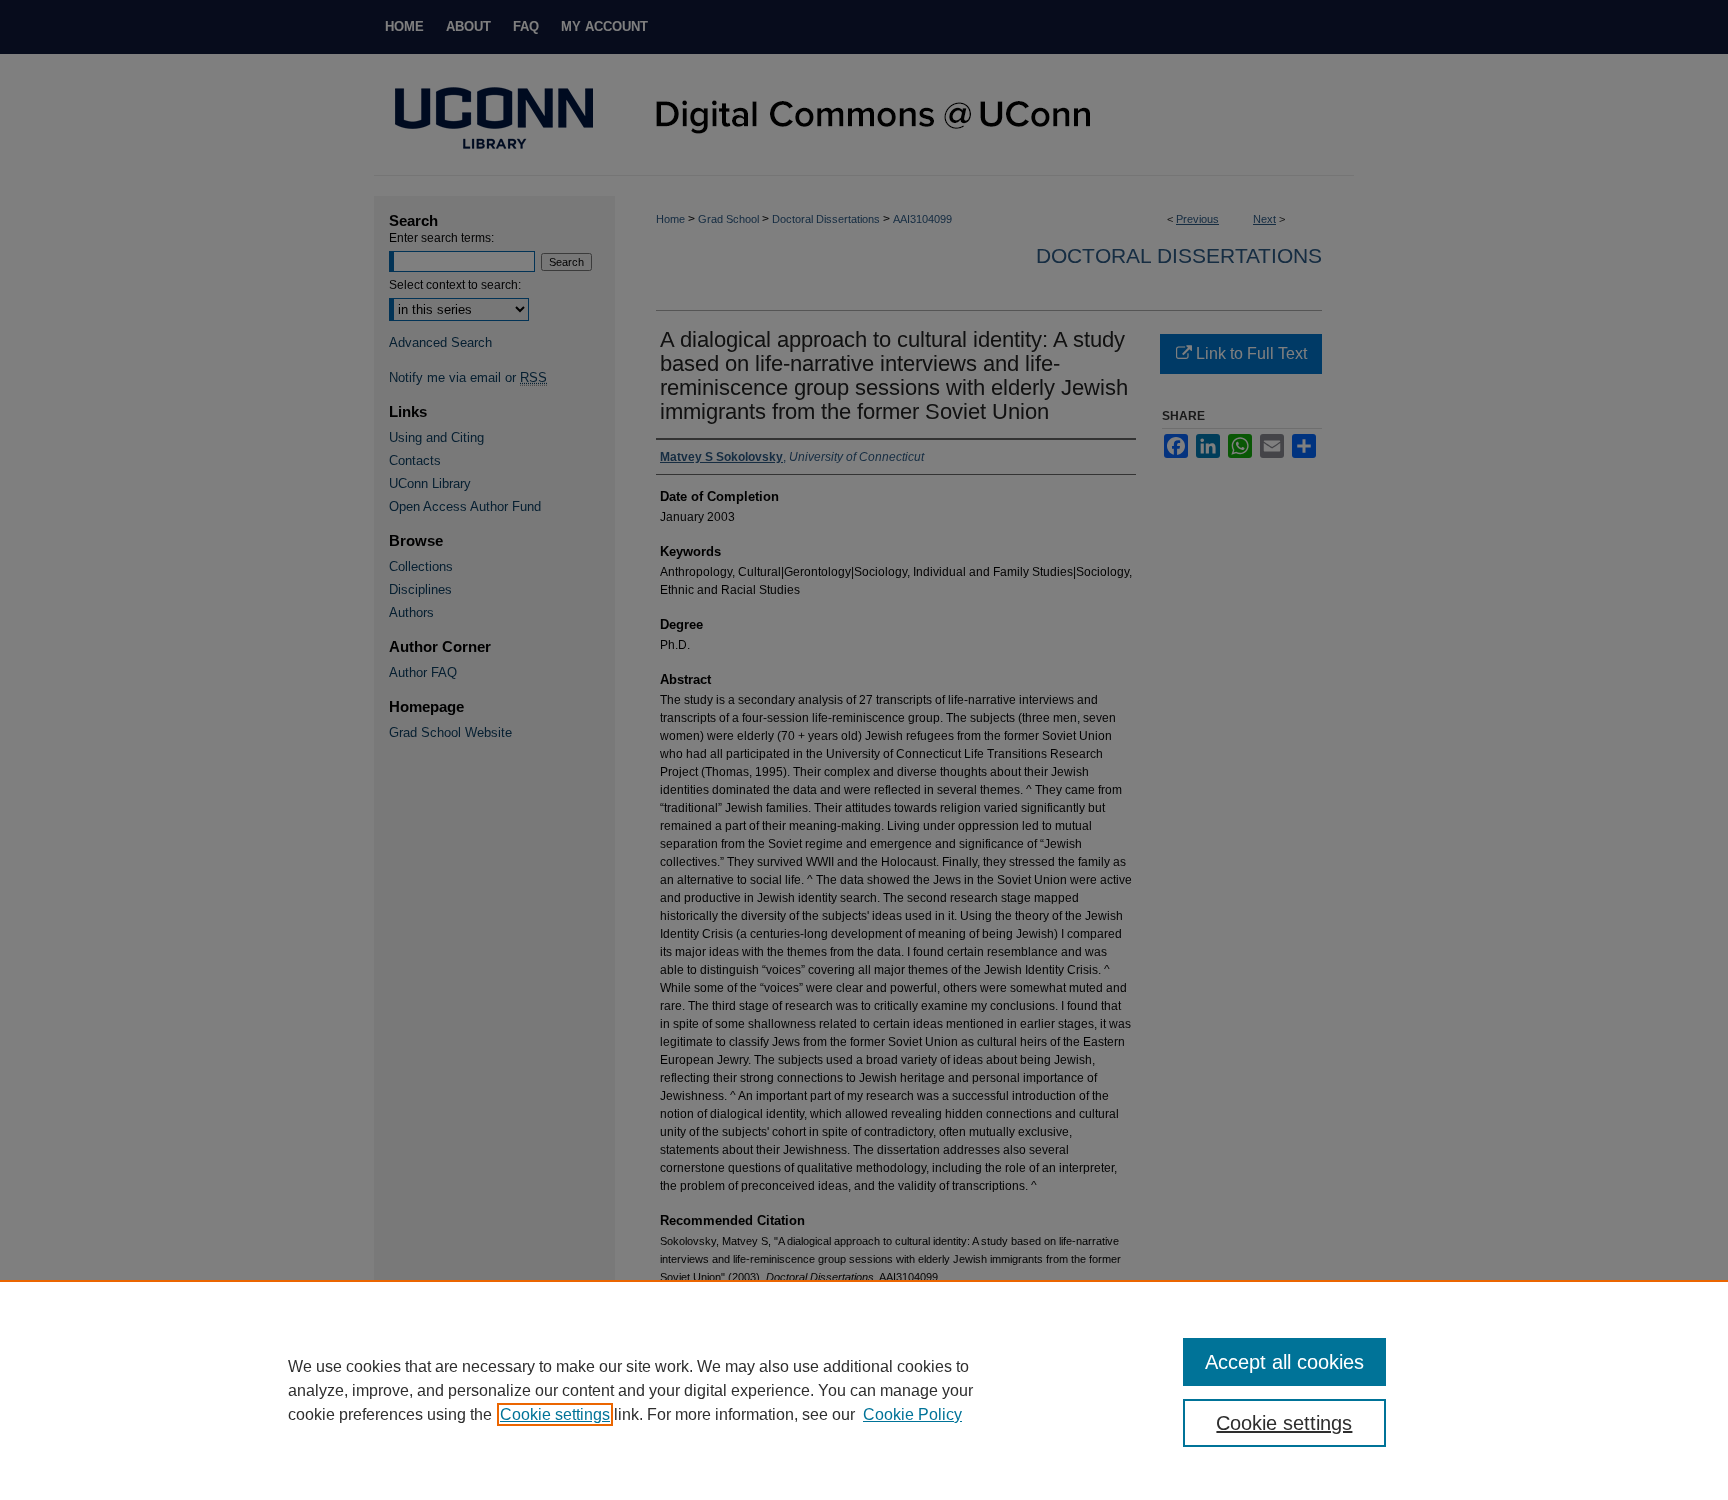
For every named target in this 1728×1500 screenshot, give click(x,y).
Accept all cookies (1284, 1362)
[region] (864, 1390)
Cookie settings (555, 1414)
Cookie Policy (912, 1414)
